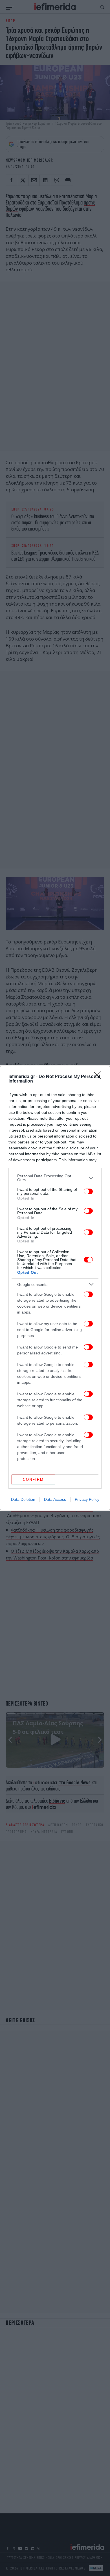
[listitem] (55, 1178)
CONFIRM (33, 1480)
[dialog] (55, 1288)
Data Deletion (23, 1499)
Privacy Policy (87, 1499)
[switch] (88, 1191)
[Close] (99, 1077)
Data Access (55, 1499)
